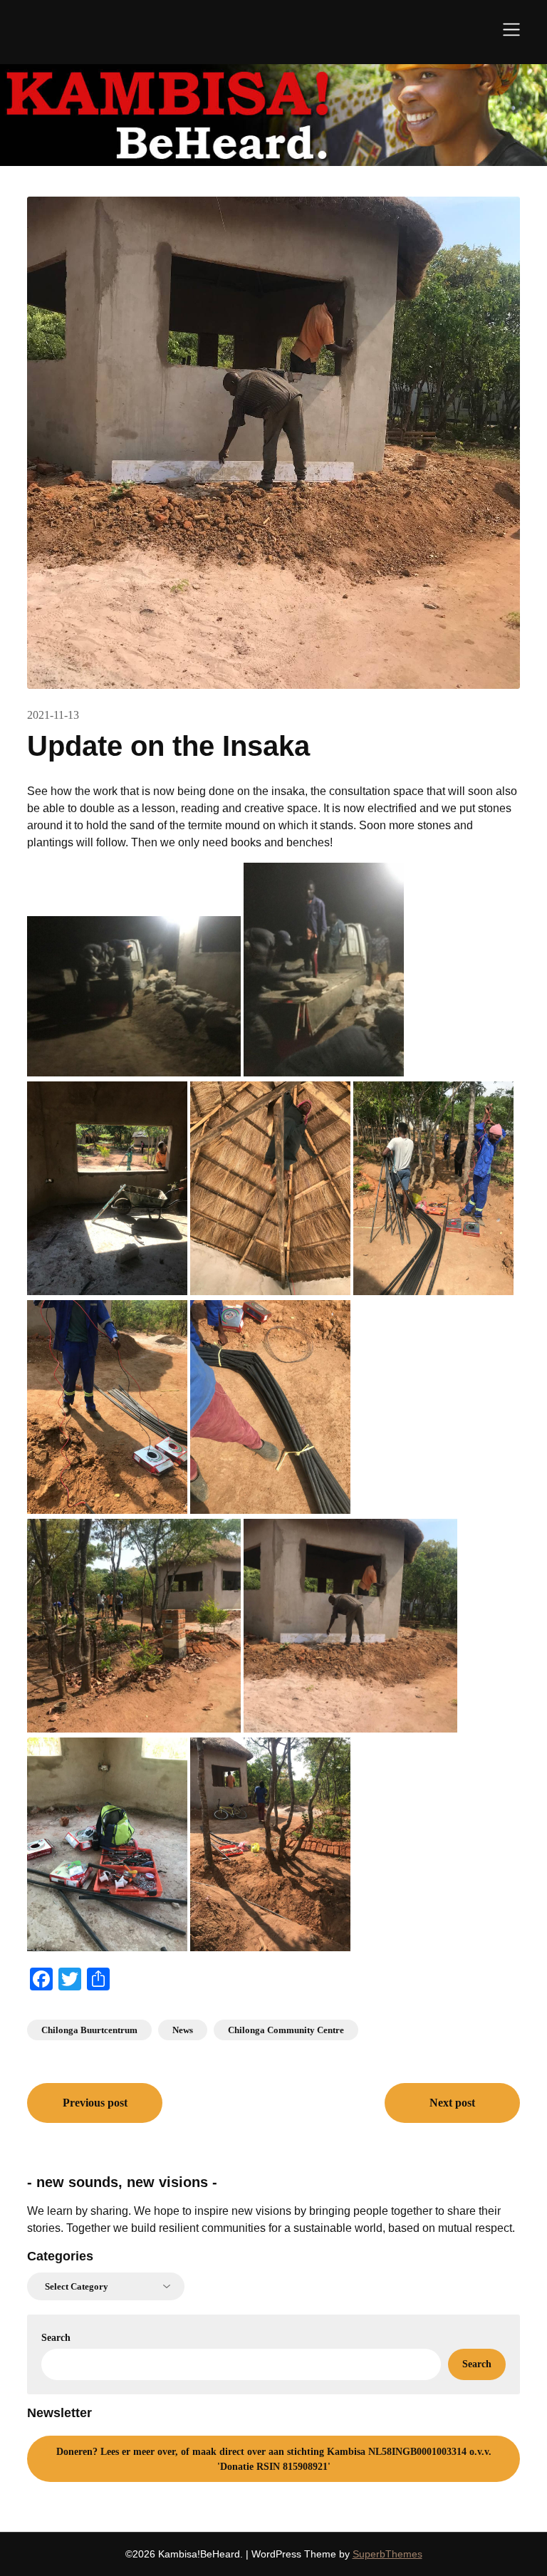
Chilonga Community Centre (286, 2030)
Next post (452, 2103)
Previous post (95, 2103)
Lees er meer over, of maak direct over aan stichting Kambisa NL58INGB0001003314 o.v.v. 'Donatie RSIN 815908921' (274, 2459)
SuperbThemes (387, 2554)
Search (56, 2338)
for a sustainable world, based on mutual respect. (392, 2228)
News (183, 2030)
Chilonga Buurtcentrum (89, 2030)
